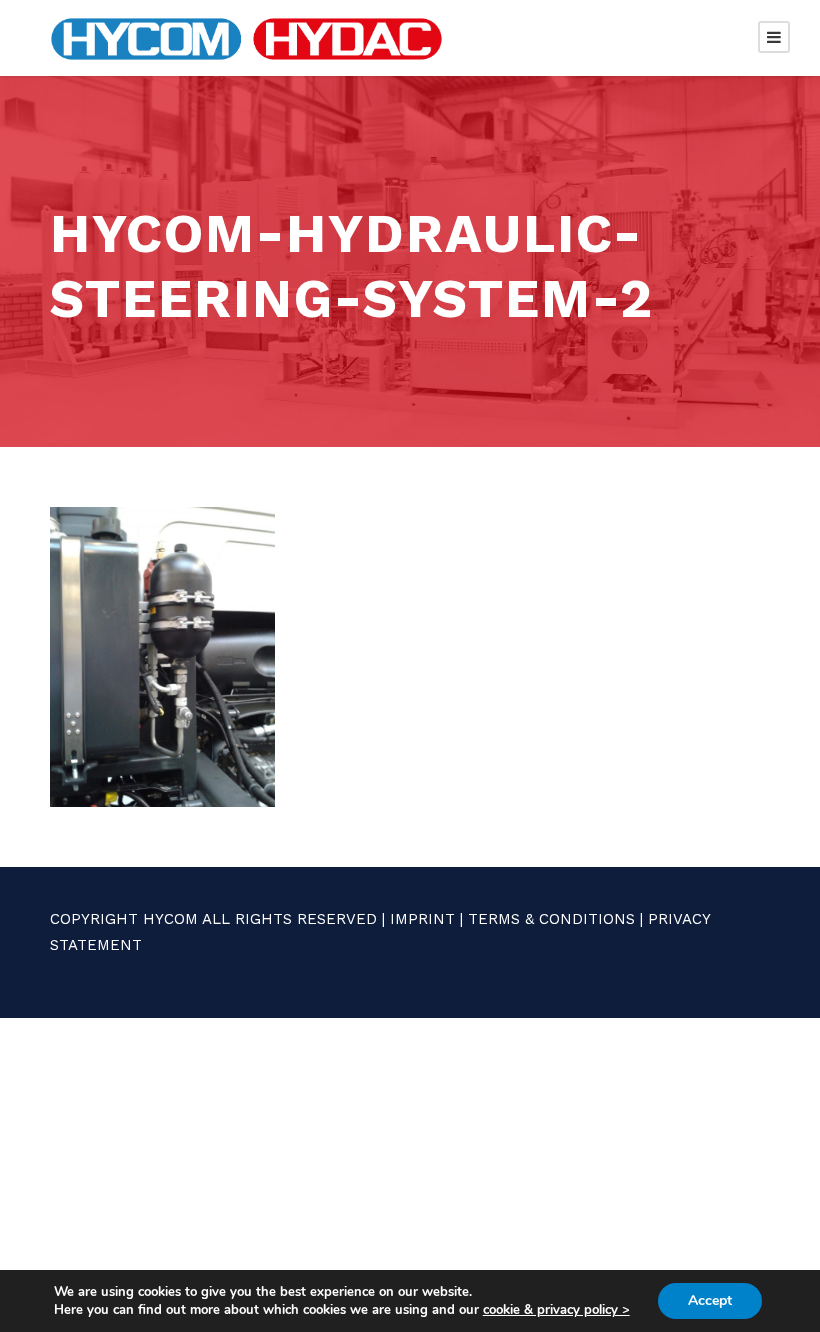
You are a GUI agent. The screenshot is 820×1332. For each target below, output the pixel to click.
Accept (710, 1300)
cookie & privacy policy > (556, 1310)
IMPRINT (422, 919)
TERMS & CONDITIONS (551, 919)
